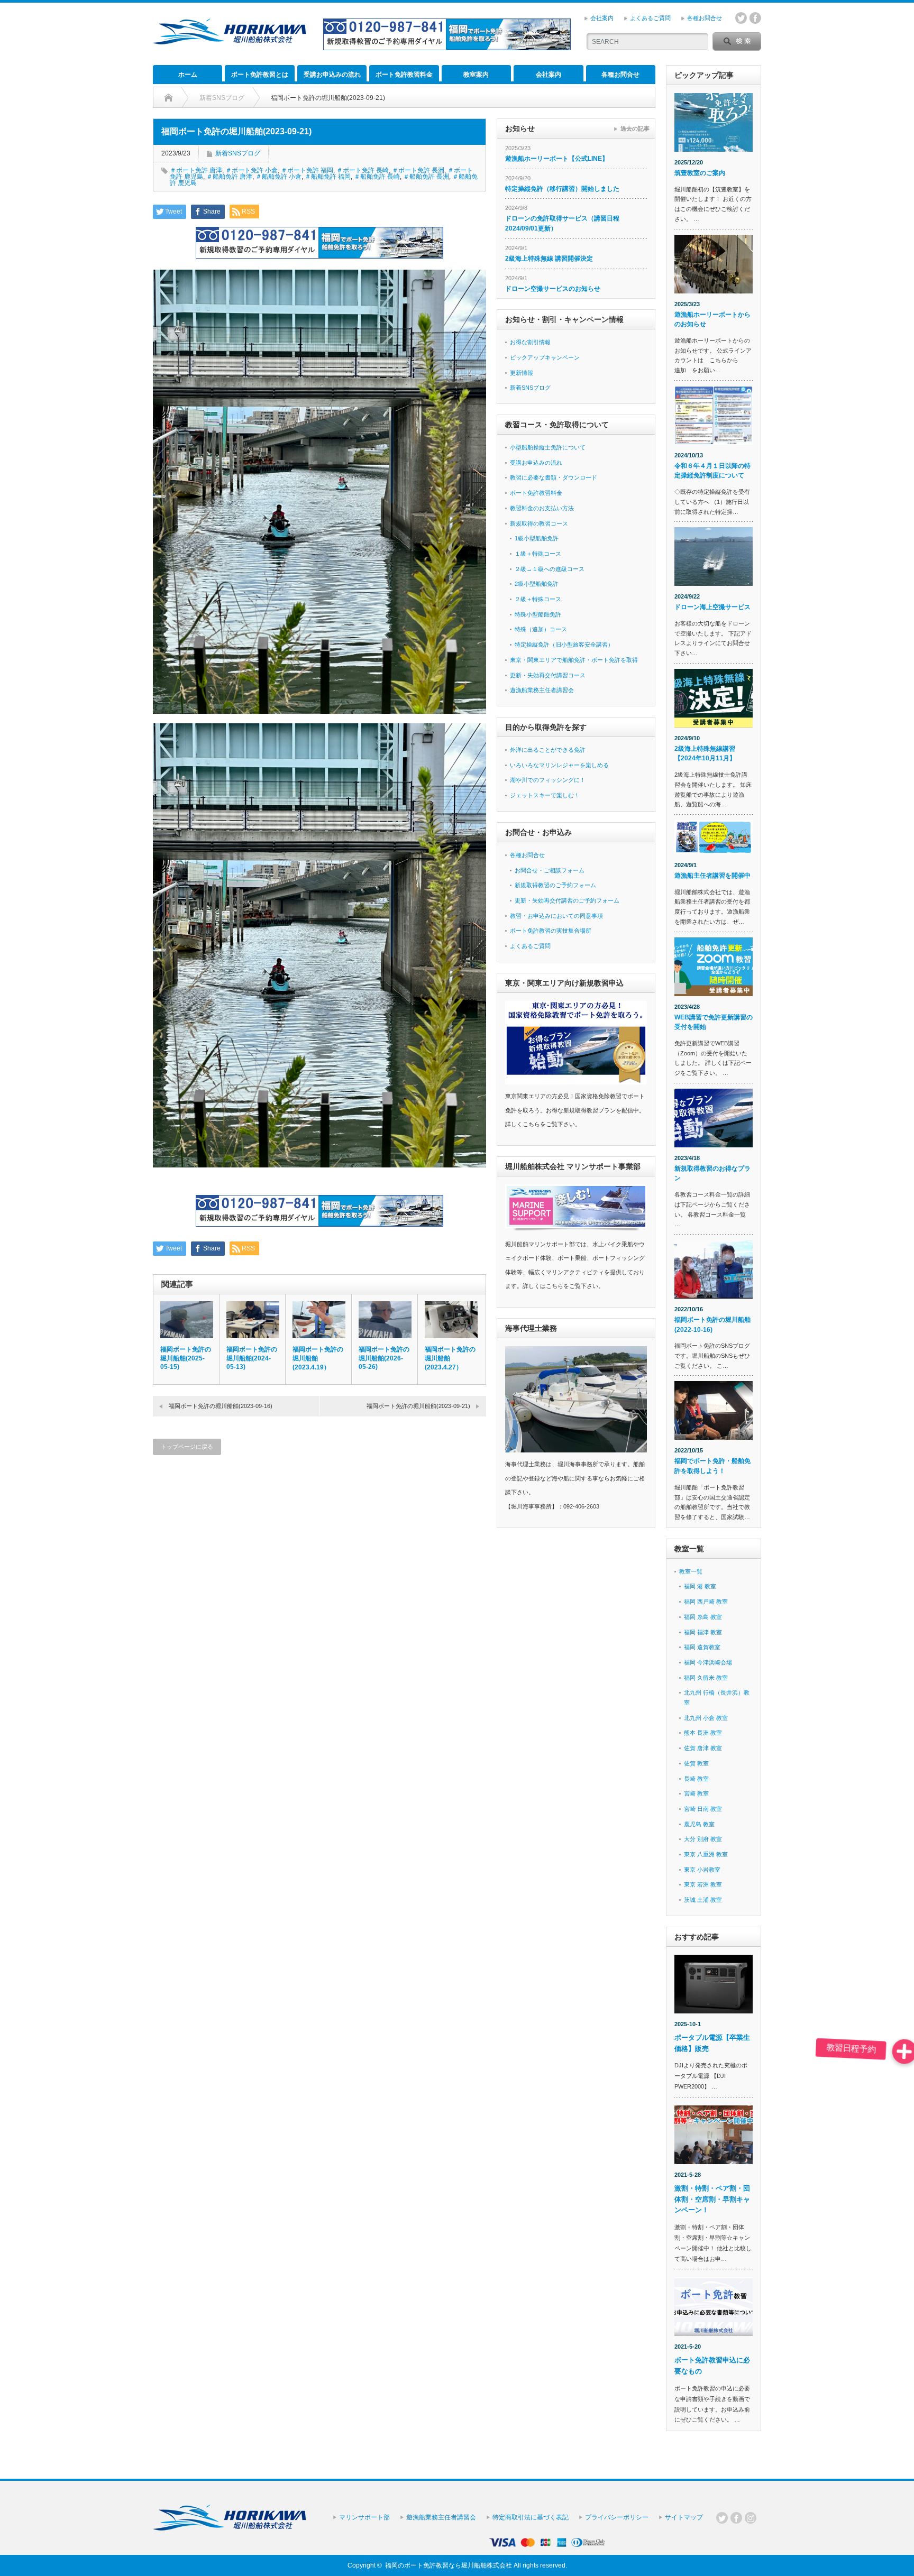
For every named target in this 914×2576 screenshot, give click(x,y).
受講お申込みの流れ (332, 75)
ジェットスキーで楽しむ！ (545, 795)
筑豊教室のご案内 (700, 173)
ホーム (188, 75)
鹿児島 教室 (699, 1824)
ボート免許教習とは (260, 75)
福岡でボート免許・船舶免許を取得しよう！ (712, 1466)
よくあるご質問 (650, 18)
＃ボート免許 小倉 (252, 170)
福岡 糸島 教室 (703, 1617)
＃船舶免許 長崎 (377, 177)
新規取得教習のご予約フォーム (555, 885)
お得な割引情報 (530, 342)
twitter (741, 18)
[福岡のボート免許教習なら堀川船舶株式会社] (230, 40)
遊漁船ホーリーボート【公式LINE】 (557, 159)
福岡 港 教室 (700, 1586)
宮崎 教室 (696, 1793)
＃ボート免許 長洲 (418, 170)
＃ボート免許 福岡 (307, 170)
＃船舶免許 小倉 (278, 177)
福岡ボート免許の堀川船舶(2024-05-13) (252, 1358)
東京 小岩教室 (702, 1870)
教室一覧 (691, 1571)
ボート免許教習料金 (404, 75)
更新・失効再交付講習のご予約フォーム (567, 900)
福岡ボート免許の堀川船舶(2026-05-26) (384, 1358)
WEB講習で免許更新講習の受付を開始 (714, 1022)
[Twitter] (722, 2518)
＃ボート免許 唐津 (196, 170)
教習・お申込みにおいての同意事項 (556, 916)
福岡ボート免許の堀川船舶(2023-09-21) (418, 1406)
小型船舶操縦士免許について (548, 447)
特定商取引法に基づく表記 (531, 2517)
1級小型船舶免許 (537, 538)
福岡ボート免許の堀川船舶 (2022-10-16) (712, 1325)
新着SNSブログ (238, 153)
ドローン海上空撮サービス (712, 607)
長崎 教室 (696, 1779)
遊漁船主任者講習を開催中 (712, 876)
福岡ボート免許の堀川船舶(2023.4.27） (450, 1358)
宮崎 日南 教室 (703, 1809)
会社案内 (602, 18)
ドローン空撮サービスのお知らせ (553, 289)
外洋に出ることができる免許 (548, 750)
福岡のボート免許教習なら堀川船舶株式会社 (449, 2565)
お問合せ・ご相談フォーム (550, 870)
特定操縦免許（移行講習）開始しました (562, 189)
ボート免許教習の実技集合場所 (551, 931)
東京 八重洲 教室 (706, 1854)
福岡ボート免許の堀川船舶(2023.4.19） (318, 1358)
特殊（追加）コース (541, 629)
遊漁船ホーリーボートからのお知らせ (712, 320)
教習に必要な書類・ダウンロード (554, 477)
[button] (904, 2051)
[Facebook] (736, 2518)
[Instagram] (751, 2518)
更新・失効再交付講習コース (548, 675)
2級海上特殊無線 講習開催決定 (549, 259)
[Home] (168, 98)
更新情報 (522, 373)
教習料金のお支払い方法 (542, 508)
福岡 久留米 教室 (706, 1678)
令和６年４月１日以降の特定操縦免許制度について (712, 471)
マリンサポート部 (364, 2517)
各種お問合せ (705, 18)
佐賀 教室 (696, 1763)
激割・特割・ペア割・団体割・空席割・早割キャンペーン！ (712, 2199)
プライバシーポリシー (617, 2517)
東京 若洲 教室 (703, 1884)
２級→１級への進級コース (550, 569)
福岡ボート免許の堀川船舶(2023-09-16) (221, 1406)
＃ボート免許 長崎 (363, 170)
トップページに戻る (187, 1447)
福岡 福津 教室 (703, 1632)
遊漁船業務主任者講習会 (542, 690)
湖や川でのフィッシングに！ (548, 780)
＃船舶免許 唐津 (229, 177)
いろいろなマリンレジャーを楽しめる (559, 765)
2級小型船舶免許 (537, 584)
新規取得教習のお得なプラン (712, 1174)
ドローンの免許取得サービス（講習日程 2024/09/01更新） (562, 223)
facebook (755, 18)
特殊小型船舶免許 (538, 614)
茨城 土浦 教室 (703, 1900)
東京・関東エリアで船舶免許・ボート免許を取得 (574, 660)
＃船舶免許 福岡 (328, 177)
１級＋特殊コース (538, 554)
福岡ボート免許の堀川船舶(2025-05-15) (186, 1358)
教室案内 (476, 75)
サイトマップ (684, 2517)
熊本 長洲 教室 (703, 1733)
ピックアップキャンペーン (545, 357)
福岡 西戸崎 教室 (706, 1602)
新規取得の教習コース (539, 523)
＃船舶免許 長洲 (426, 177)
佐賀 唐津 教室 (703, 1748)
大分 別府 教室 (703, 1839)
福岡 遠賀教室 (702, 1647)
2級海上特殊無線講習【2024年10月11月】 (705, 754)
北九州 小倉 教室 (706, 1718)
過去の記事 (635, 128)
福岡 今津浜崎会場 (708, 1662)
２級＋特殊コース (538, 599)
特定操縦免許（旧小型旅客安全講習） (564, 645)
